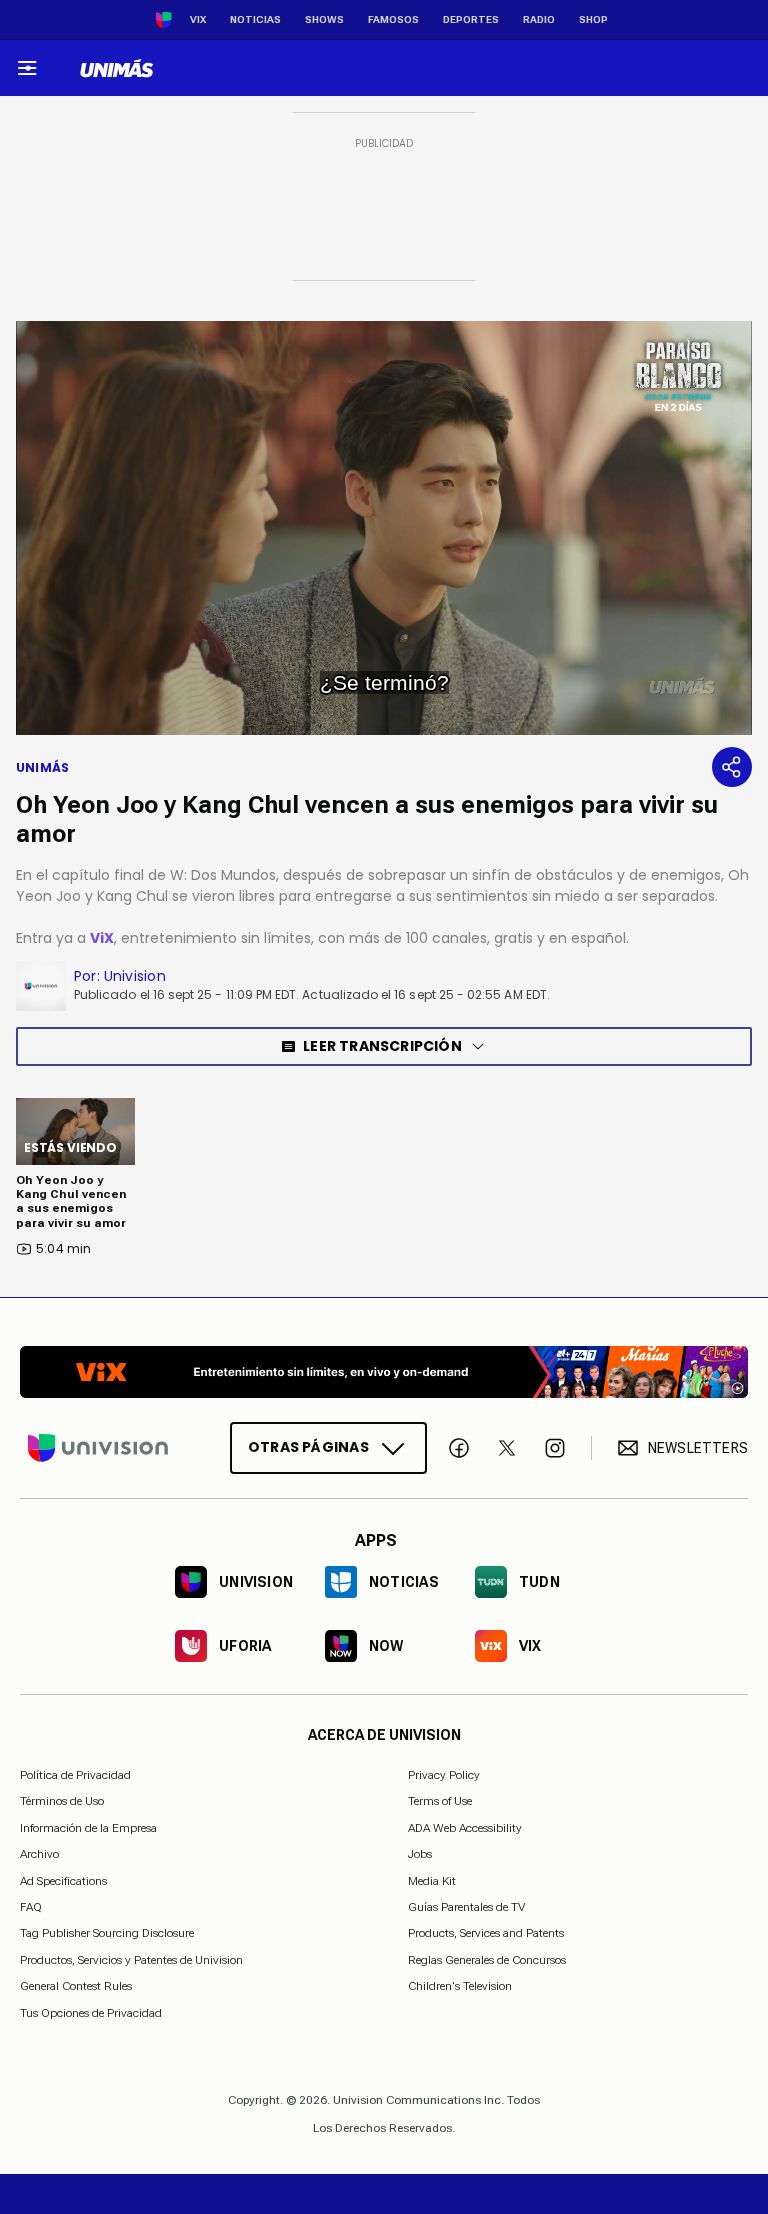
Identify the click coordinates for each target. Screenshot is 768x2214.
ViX (102, 938)
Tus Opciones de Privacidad (91, 2013)
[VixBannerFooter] (384, 1372)
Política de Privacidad (75, 1775)
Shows (324, 19)
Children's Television (460, 1986)
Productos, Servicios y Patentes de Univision (131, 1959)
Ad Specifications (63, 1880)
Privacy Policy (444, 1775)
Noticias (255, 19)
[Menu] (27, 68)
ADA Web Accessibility (465, 1827)
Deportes (471, 19)
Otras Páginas (308, 1447)
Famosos (393, 19)
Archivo (39, 1854)
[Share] (732, 767)
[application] (384, 528)
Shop (593, 19)
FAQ (31, 1907)
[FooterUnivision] (98, 1448)
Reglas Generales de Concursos (487, 1959)
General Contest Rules (76, 1986)
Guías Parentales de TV (466, 1907)
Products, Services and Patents (486, 1933)
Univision (135, 976)
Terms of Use (440, 1801)
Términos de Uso (62, 1801)
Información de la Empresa (88, 1827)
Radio (539, 19)
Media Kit (432, 1880)
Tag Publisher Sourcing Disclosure (107, 1933)
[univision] (117, 68)
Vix (198, 19)
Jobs (420, 1854)
